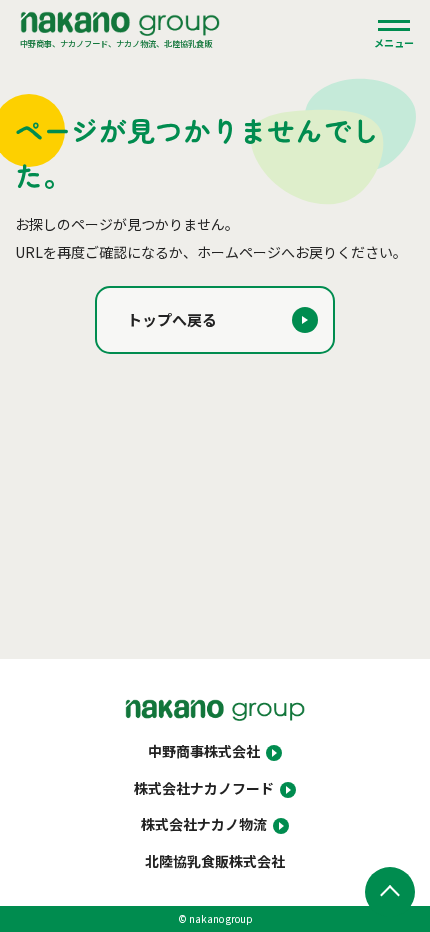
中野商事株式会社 (204, 751)
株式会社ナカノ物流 (204, 824)
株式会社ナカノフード (204, 788)
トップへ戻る (172, 319)
